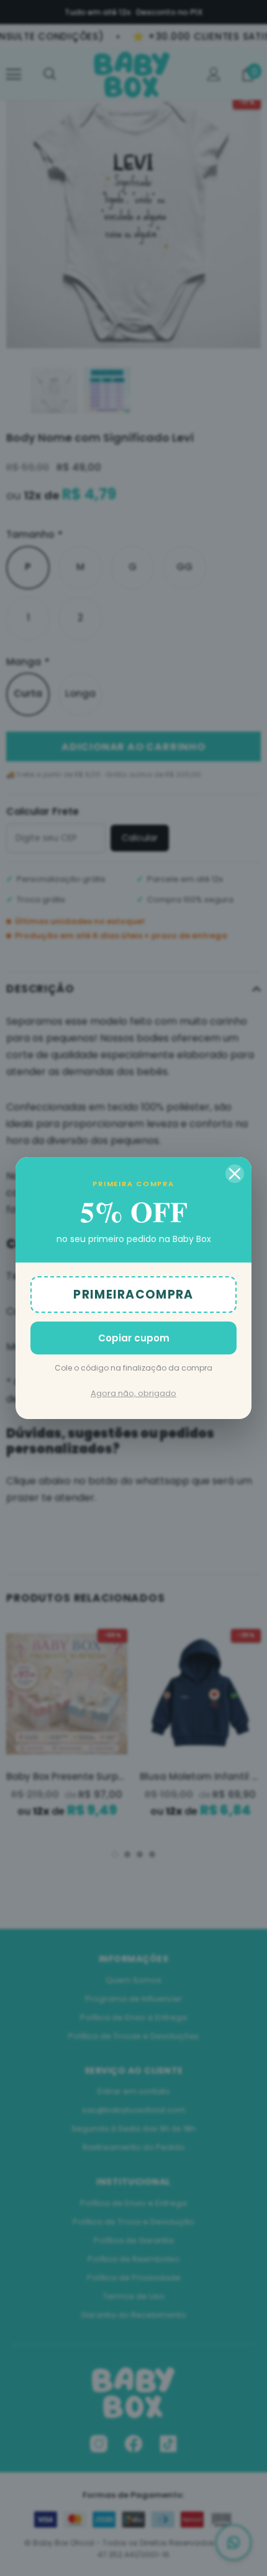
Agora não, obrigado (133, 1393)
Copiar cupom (134, 1338)
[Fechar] (235, 1174)
